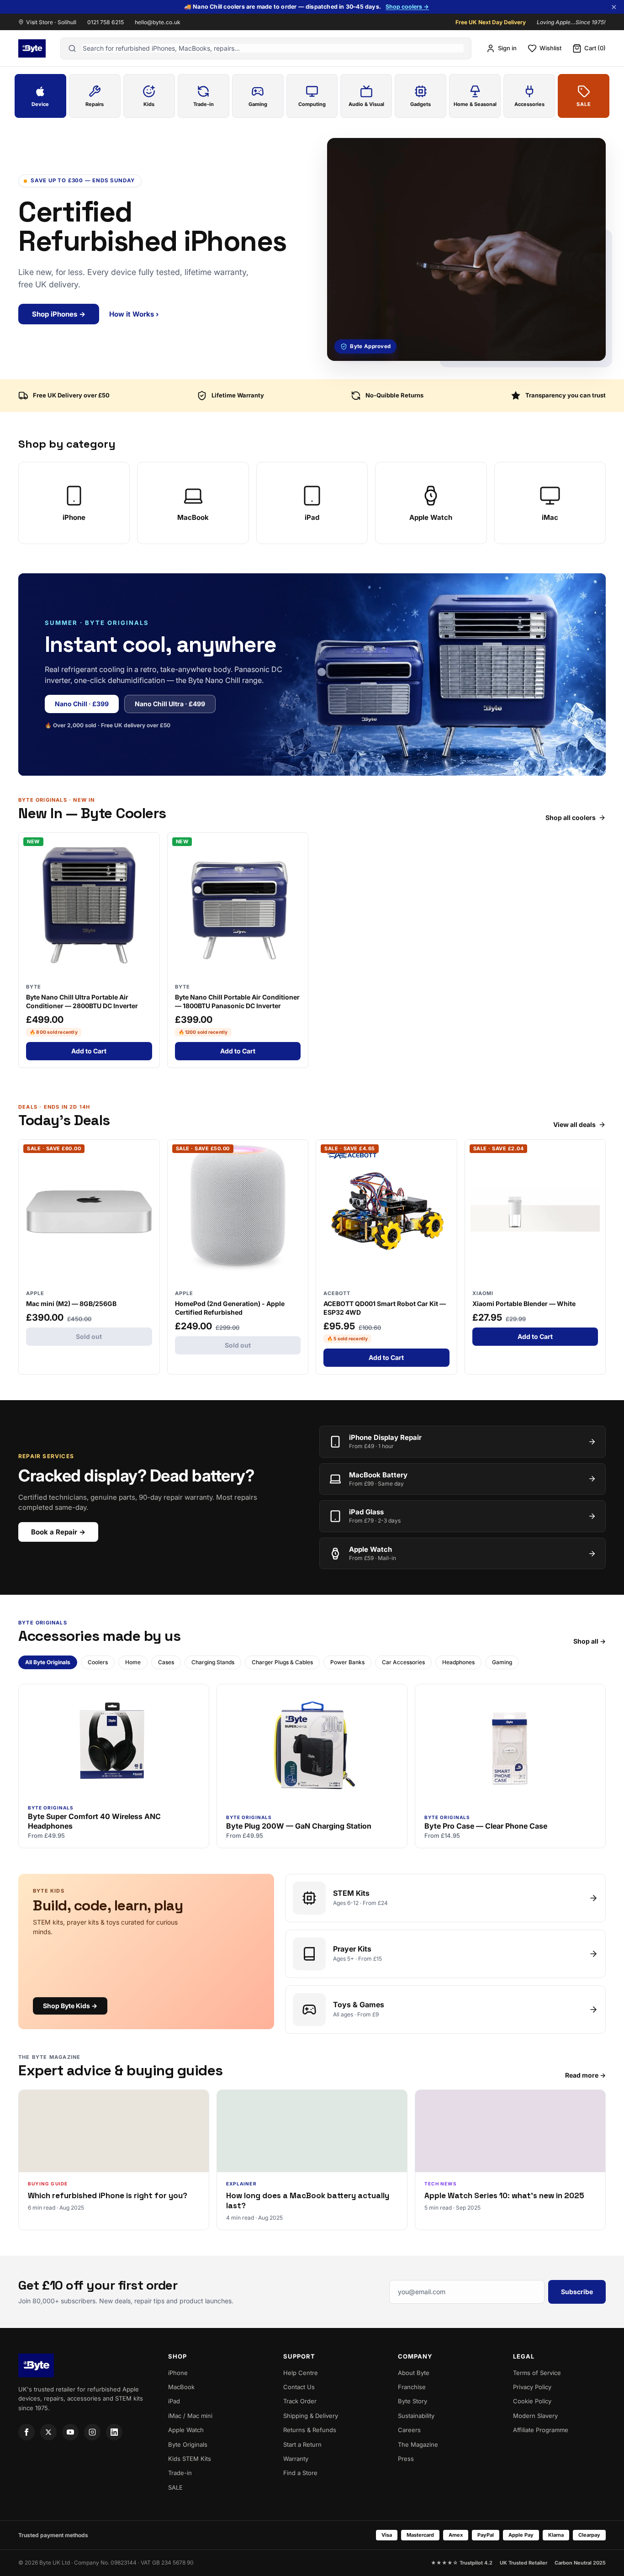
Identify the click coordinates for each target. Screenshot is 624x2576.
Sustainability (416, 2416)
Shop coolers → (407, 7)
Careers (409, 2430)
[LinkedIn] (114, 2432)
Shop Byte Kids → (70, 2006)
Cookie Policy (532, 2401)
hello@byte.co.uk (158, 22)
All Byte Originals (48, 1662)
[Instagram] (92, 2432)
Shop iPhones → (59, 314)
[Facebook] (26, 2432)
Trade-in (180, 2473)
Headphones (458, 1662)
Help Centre (301, 2373)
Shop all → (590, 1641)
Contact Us (299, 2387)
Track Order (300, 2401)
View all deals (574, 1125)
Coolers (98, 1662)
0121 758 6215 (106, 22)
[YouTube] (70, 2432)
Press (406, 2459)
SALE (175, 2487)
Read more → (585, 2075)
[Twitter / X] (48, 2432)
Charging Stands (213, 1662)
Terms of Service (537, 2373)
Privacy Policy (532, 2387)
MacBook (181, 2387)
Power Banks (347, 1662)
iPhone (178, 2373)
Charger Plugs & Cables (282, 1662)
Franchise (412, 2387)
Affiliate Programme (541, 2430)
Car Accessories (403, 1662)
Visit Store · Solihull (51, 22)
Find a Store (300, 2473)
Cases (166, 1662)
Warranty (296, 2459)
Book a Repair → (58, 1532)
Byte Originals (188, 2444)
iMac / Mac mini (190, 2416)
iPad (174, 2401)
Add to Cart (89, 1051)
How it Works (134, 314)
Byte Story (412, 2401)
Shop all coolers (571, 818)
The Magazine (418, 2444)
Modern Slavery (535, 2416)
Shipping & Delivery (311, 2416)
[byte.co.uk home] (32, 48)
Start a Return (302, 2444)
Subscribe (577, 2292)
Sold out (89, 1336)
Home (133, 1662)
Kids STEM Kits (190, 2459)
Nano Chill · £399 (82, 704)
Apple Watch (186, 2430)
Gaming (502, 1662)
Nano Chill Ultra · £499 (170, 704)
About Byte (414, 2373)
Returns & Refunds (310, 2430)
